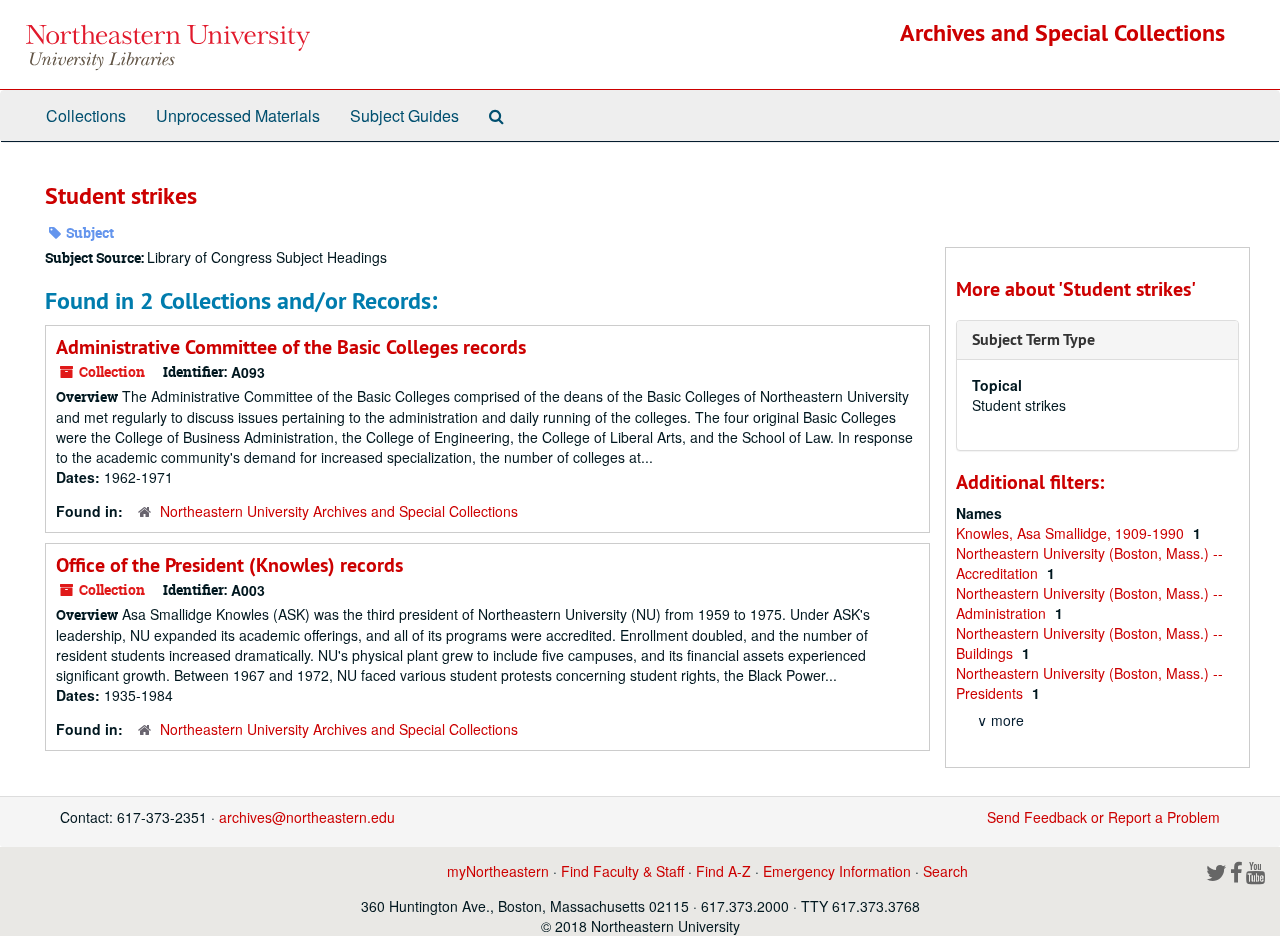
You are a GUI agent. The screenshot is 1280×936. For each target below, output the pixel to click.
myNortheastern (498, 871)
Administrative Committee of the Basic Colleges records (291, 347)
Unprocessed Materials (238, 115)
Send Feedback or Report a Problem (1103, 817)
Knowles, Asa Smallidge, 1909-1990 (1072, 533)
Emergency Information (837, 871)
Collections (86, 115)
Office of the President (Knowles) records (229, 565)
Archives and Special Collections (1062, 32)
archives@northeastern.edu (307, 817)
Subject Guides (404, 115)
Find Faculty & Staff (622, 871)
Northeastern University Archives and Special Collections (339, 511)
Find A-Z (723, 871)
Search (945, 871)
